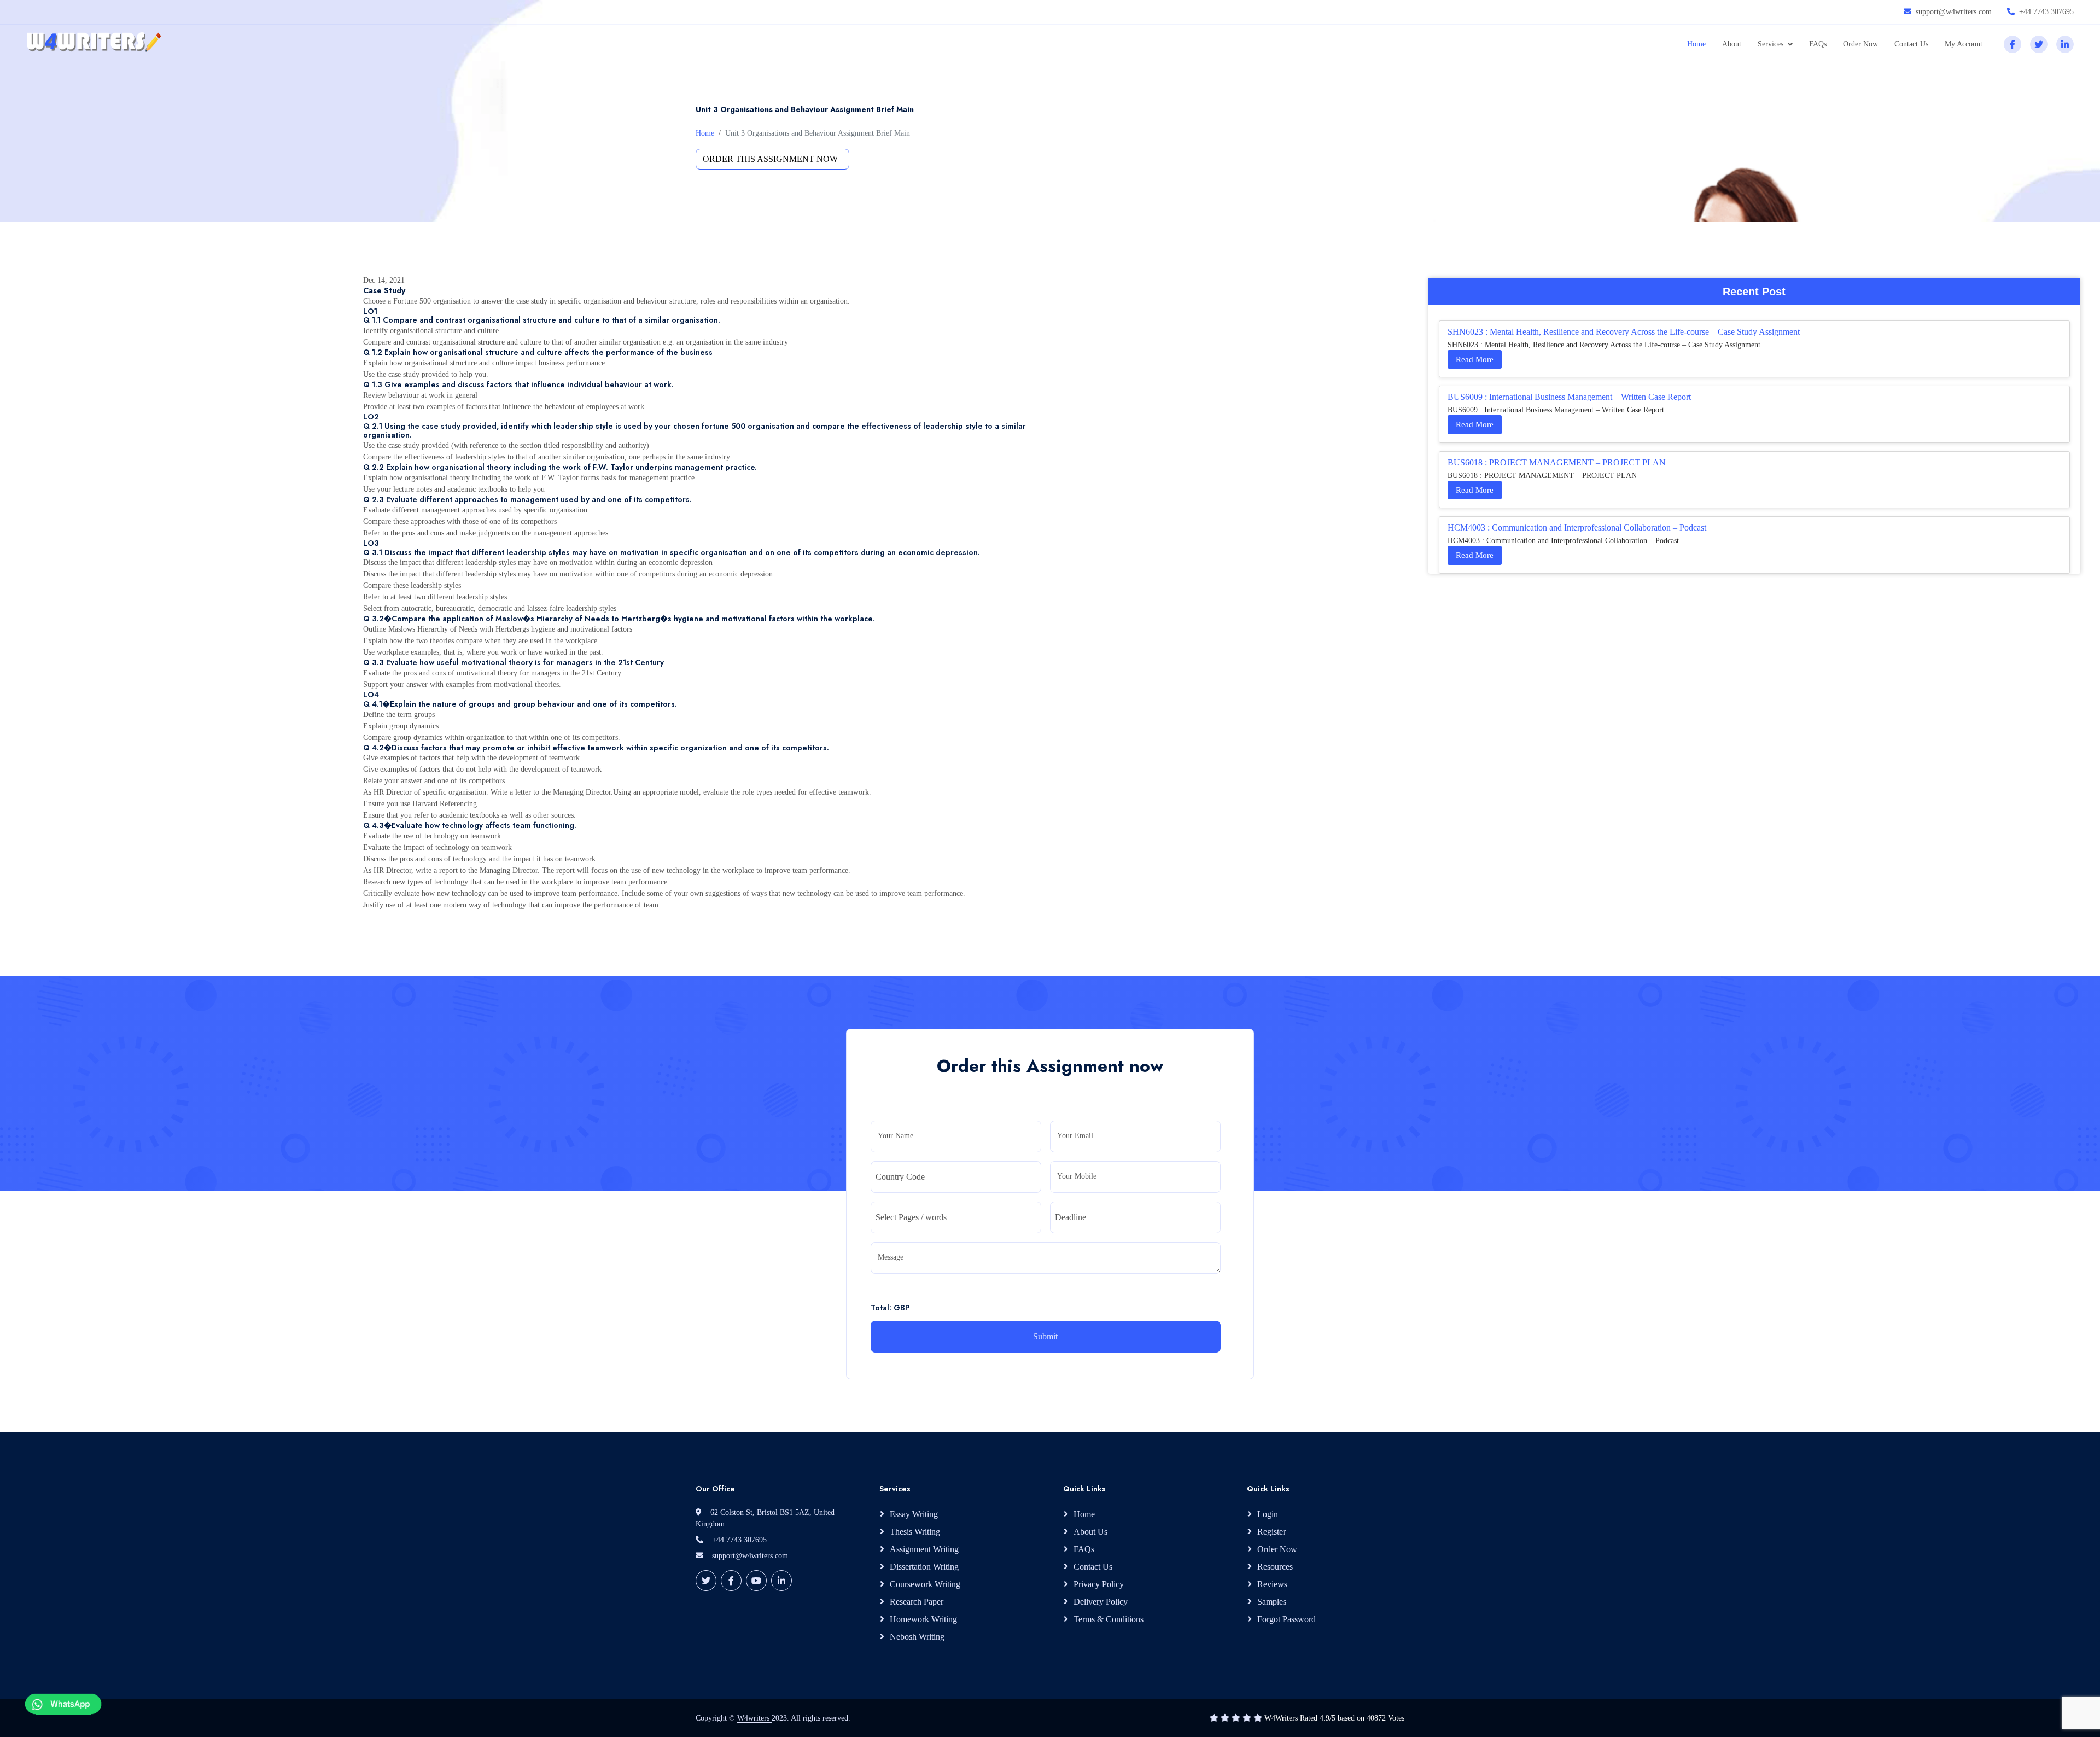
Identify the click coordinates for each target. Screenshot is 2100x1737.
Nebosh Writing (917, 1637)
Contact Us (1911, 44)
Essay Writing (914, 1514)
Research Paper (917, 1602)
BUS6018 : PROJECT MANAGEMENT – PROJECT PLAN (1557, 462)
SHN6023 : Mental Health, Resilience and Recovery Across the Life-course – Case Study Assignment (1624, 332)
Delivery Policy (1101, 1602)
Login (1268, 1514)
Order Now (1860, 44)
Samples (1272, 1602)
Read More (1475, 359)
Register (1271, 1532)
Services (1771, 44)
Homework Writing (923, 1619)
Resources (1275, 1567)
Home (1696, 44)
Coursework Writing (925, 1584)
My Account (1964, 44)
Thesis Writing (915, 1532)
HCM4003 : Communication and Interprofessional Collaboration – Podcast (1577, 527)
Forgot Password (1287, 1619)
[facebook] (2012, 44)
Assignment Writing (924, 1549)
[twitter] (2039, 44)
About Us (1090, 1532)
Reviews (1272, 1584)
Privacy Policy (1099, 1584)
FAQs (1818, 44)
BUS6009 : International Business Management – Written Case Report (1569, 397)
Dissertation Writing (924, 1567)
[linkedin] (2065, 44)
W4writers (754, 1718)
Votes (1396, 1718)
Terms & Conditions (1109, 1619)
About (1732, 44)
